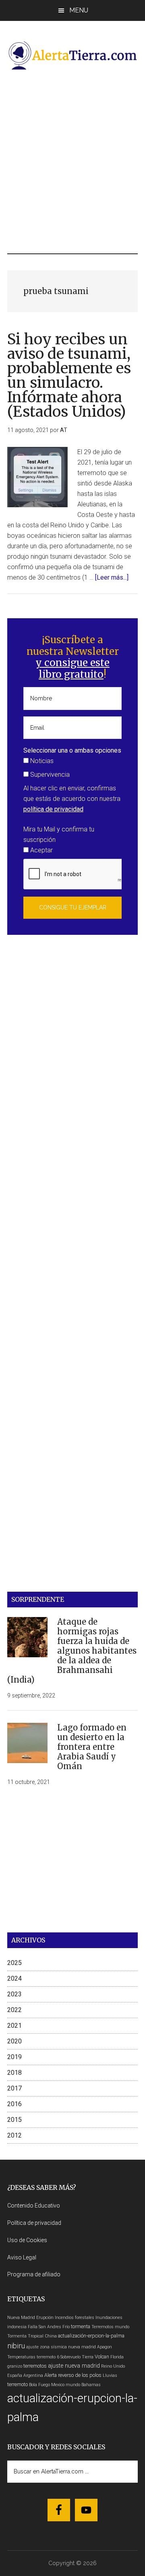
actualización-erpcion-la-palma (91, 2336)
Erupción (45, 2318)
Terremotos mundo (110, 2327)
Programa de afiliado (34, 2274)
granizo (15, 2366)
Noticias (41, 761)
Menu (79, 10)
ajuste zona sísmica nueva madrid (61, 2347)
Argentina (33, 2375)
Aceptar (41, 850)
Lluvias (110, 2375)
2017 (14, 2088)
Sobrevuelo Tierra (77, 2357)
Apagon (105, 2347)
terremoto (18, 2384)
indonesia (17, 2327)
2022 (14, 2010)
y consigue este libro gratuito (72, 669)
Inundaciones (109, 2318)
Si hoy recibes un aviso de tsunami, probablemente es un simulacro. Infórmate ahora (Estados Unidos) (69, 375)
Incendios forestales (75, 2318)
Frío (66, 2327)
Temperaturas (21, 2357)
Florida (117, 2357)
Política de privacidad (34, 2223)
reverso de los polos (80, 2375)
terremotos (35, 2366)
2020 (14, 2041)
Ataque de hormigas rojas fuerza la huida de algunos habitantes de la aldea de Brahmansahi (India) (72, 1651)
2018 (14, 2073)
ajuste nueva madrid (74, 2366)
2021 (14, 2026)
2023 (14, 1994)
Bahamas (91, 2385)
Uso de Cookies (27, 2240)
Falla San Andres (45, 2327)
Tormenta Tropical (25, 2336)
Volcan (102, 2357)
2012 (14, 2135)
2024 (14, 1978)
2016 (14, 2104)
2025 (14, 1963)
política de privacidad (53, 809)
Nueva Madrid (21, 2318)
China (51, 2336)
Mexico (58, 2385)
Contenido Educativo (34, 2206)
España (15, 2375)
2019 (14, 2057)
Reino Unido (113, 2366)
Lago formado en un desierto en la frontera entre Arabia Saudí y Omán (92, 1747)
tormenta (81, 2326)
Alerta (51, 2375)
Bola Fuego (39, 2385)
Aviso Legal (22, 2257)
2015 (14, 2120)
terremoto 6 (48, 2357)
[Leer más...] (112, 577)
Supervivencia (49, 775)
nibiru (16, 2346)
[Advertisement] (72, 162)
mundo (73, 2385)
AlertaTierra (72, 55)
